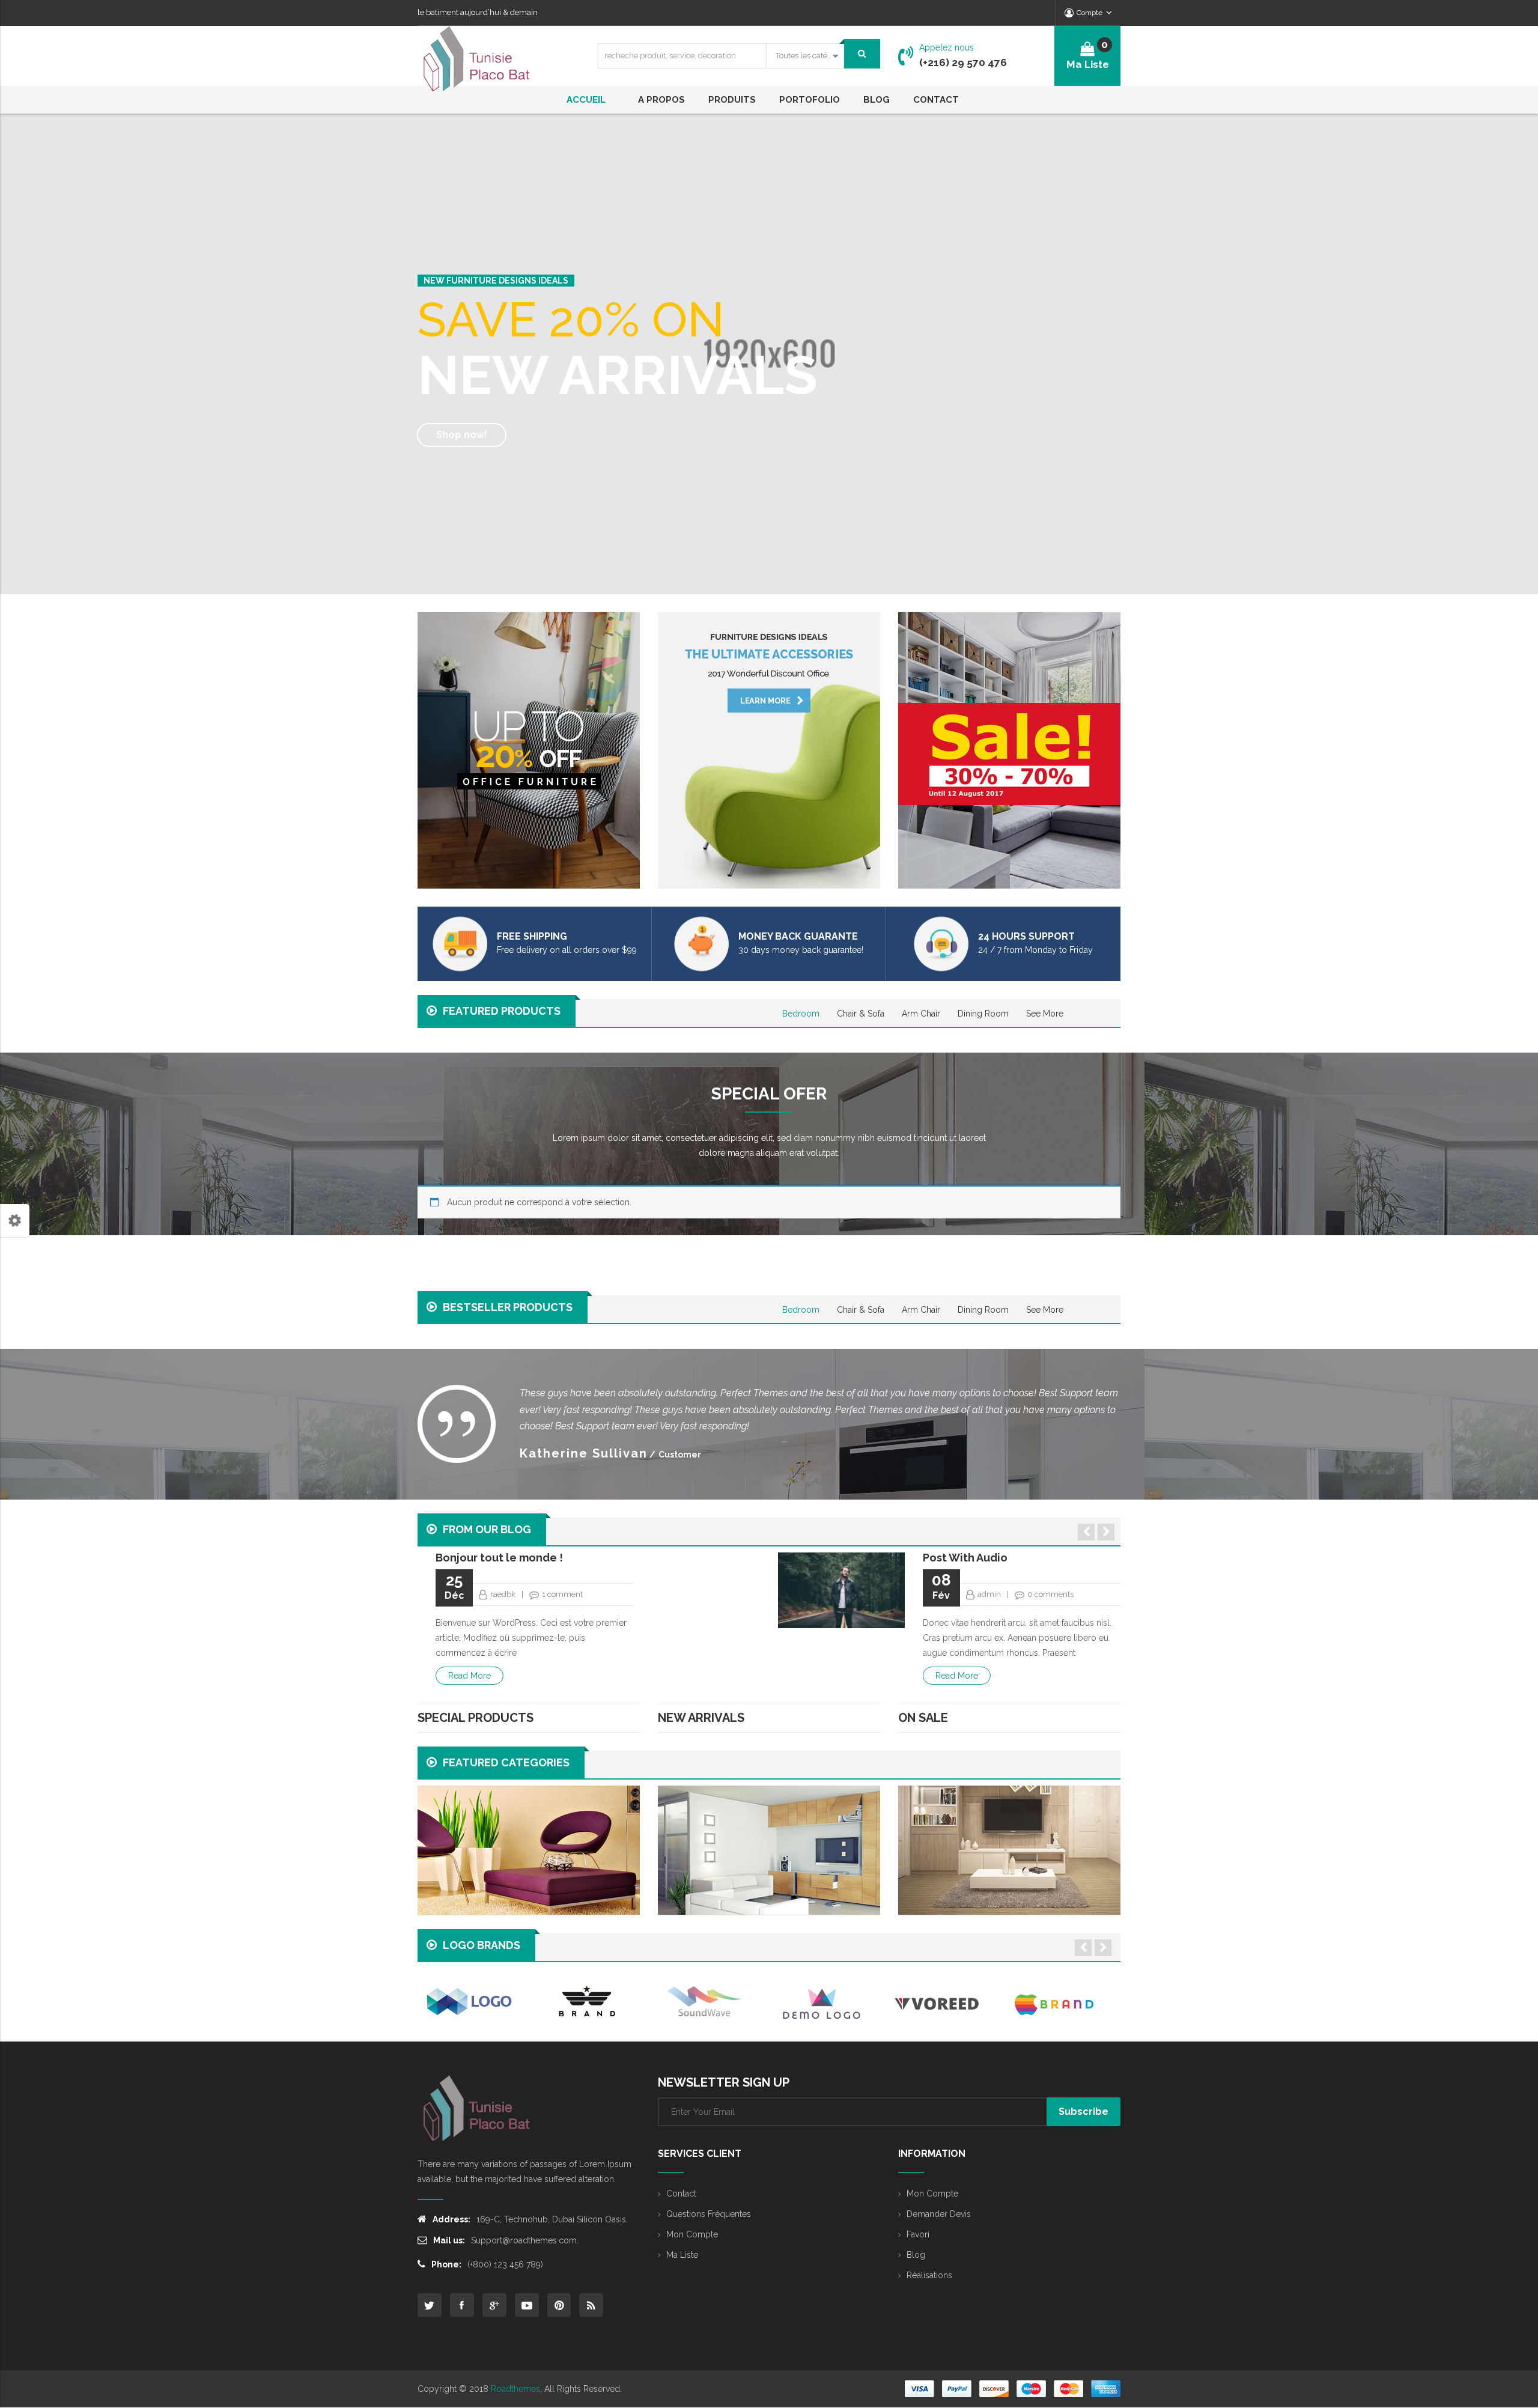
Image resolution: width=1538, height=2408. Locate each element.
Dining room (983, 1014)
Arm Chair (921, 1014)
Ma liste (682, 2255)
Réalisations (929, 2275)
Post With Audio (965, 1558)
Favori (918, 2234)
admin (989, 1594)
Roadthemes (515, 2389)
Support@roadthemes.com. (525, 2240)
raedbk (503, 1594)
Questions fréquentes (709, 2214)
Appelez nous (947, 47)
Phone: (446, 2264)
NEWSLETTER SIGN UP (724, 2082)
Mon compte (692, 2234)
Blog (916, 2255)
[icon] (430, 2305)
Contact (681, 2194)
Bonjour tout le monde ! (499, 1558)
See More (1045, 1014)
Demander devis (939, 2214)
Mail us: (449, 2240)
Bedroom (801, 1014)
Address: (451, 2219)
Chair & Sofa (861, 1014)
